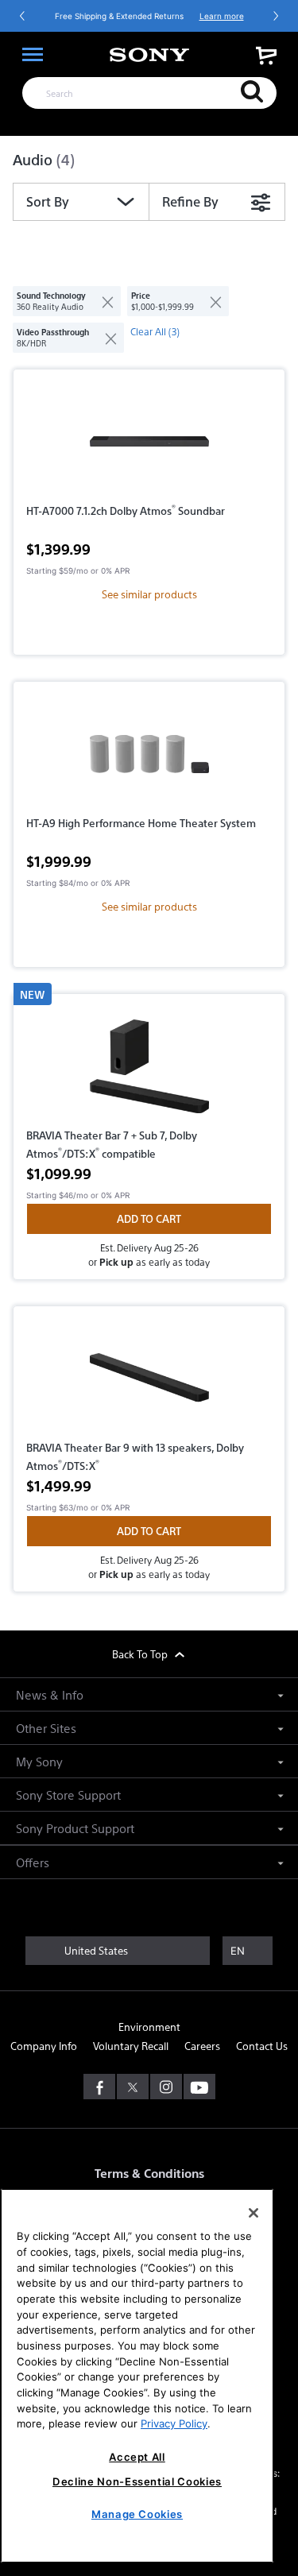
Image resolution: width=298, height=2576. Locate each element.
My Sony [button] (39, 1761)
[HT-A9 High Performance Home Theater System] (149, 754)
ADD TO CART (149, 1218)
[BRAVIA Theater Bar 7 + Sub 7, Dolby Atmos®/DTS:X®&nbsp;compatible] (149, 1066)
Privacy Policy (174, 2423)
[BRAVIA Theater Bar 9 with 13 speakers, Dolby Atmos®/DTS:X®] (149, 1379)
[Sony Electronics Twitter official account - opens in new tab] (133, 2087)
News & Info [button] (50, 1694)
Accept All (137, 2457)
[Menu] (33, 55)
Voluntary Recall (131, 2046)
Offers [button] (33, 1862)
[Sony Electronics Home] (149, 55)
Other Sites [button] (46, 1728)
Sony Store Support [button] (68, 1795)
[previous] (23, 16)
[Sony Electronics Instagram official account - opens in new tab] (166, 2087)
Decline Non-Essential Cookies (137, 2481)
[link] (266, 55)
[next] (275, 16)
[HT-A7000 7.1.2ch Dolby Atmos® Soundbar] (149, 442)
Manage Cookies (137, 2514)
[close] (101, 301)
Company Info (44, 2046)
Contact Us (262, 2046)
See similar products (149, 594)
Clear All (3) (155, 331)
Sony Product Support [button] (75, 1828)
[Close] (253, 2213)
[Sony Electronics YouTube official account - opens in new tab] (199, 2087)
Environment (149, 2027)
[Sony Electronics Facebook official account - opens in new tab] (99, 2087)
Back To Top (141, 1654)
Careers (202, 2046)
